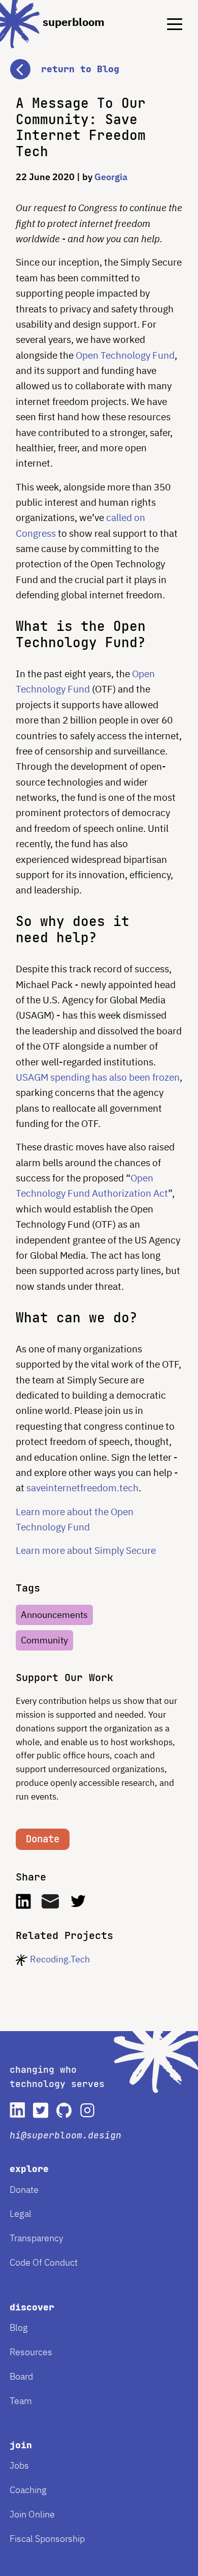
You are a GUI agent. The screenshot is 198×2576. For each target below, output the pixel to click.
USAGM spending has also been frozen (98, 1077)
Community (44, 1640)
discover (32, 2307)
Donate (43, 1839)
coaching (28, 2490)
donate (24, 2190)
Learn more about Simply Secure (86, 1550)
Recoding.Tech (60, 1959)
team (21, 2401)
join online (32, 2514)
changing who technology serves (57, 2077)
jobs (19, 2465)
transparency (37, 2238)
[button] (99, 59)
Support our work (64, 1678)
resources (31, 2352)
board (21, 2376)
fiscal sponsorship (47, 2539)
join (21, 2445)
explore (29, 2169)
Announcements (54, 1615)
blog (19, 2327)
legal (21, 2213)
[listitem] (17, 2110)
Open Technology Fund (125, 355)
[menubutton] (167, 16)
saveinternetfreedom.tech (82, 1488)
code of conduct (44, 2262)
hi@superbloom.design (65, 2135)
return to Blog (80, 69)
